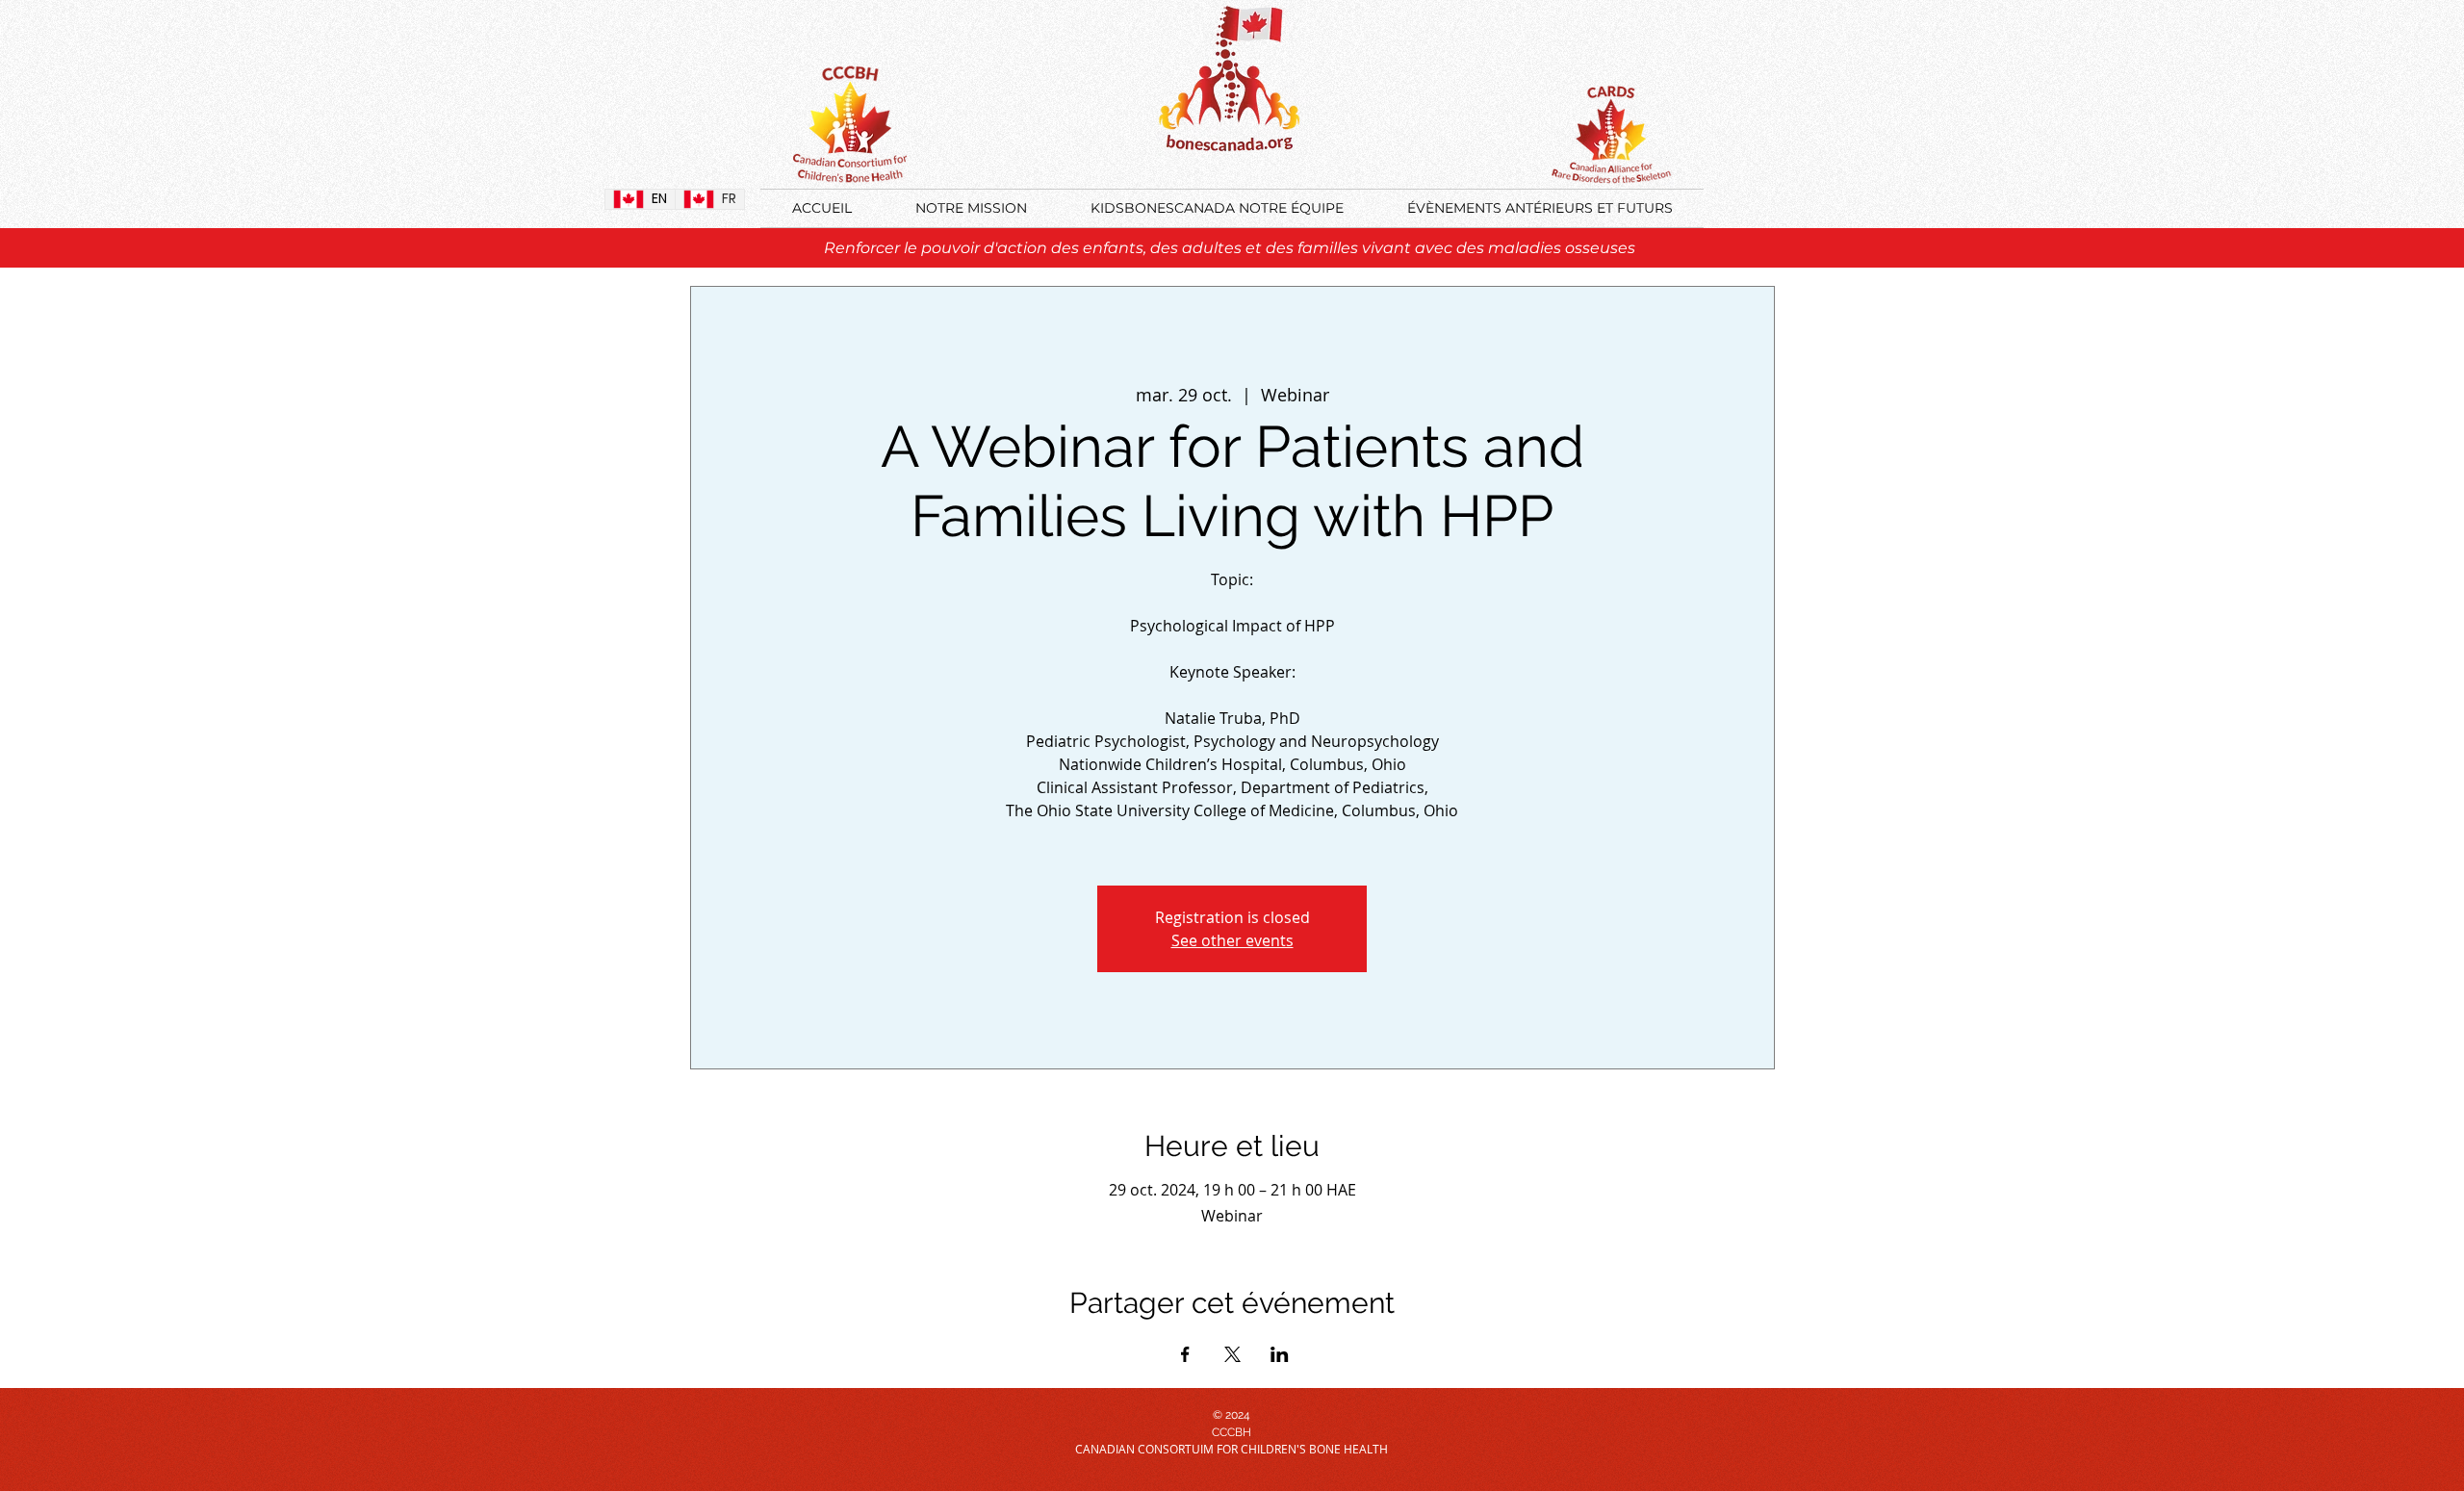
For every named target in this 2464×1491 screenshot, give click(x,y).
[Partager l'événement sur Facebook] (1185, 1354)
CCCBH (1232, 1432)
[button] (1540, 208)
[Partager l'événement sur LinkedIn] (1280, 1354)
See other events (1232, 940)
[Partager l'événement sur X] (1232, 1354)
